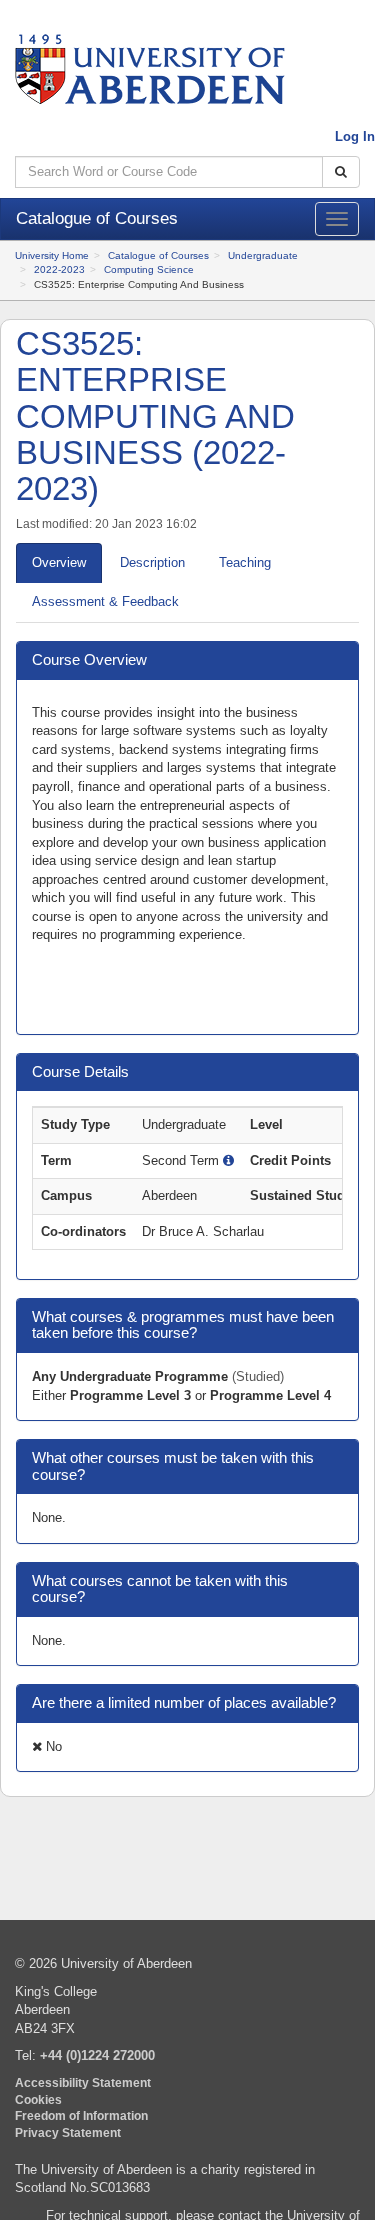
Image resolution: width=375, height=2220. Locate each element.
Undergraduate (263, 255)
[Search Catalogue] (341, 172)
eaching (245, 562)
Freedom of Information (81, 2115)
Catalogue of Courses (158, 255)
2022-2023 (59, 269)
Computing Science (149, 269)
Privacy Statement (68, 2132)
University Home (52, 255)
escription (152, 562)
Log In (355, 136)
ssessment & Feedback (105, 601)
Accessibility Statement (83, 2082)
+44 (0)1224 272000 (97, 2055)
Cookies (38, 2099)
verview (59, 562)
